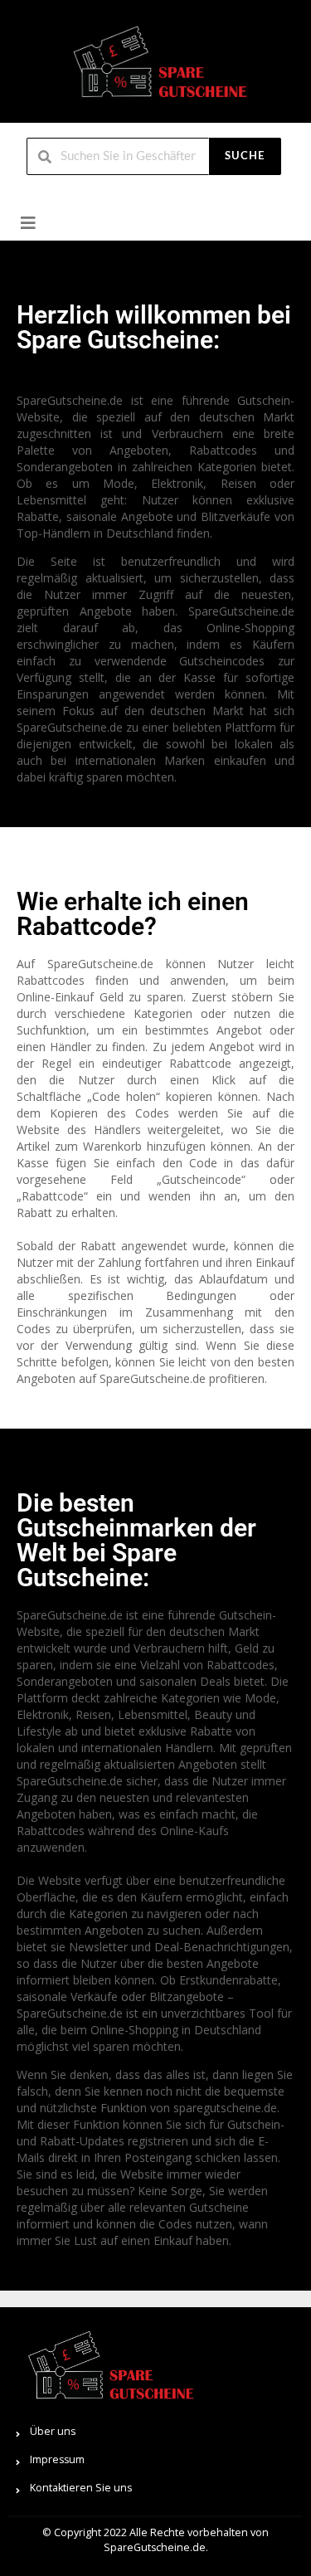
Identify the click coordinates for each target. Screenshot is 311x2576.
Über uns (53, 2431)
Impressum (57, 2459)
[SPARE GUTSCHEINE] (156, 68)
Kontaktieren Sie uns (81, 2488)
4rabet (18, 376)
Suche (245, 156)
